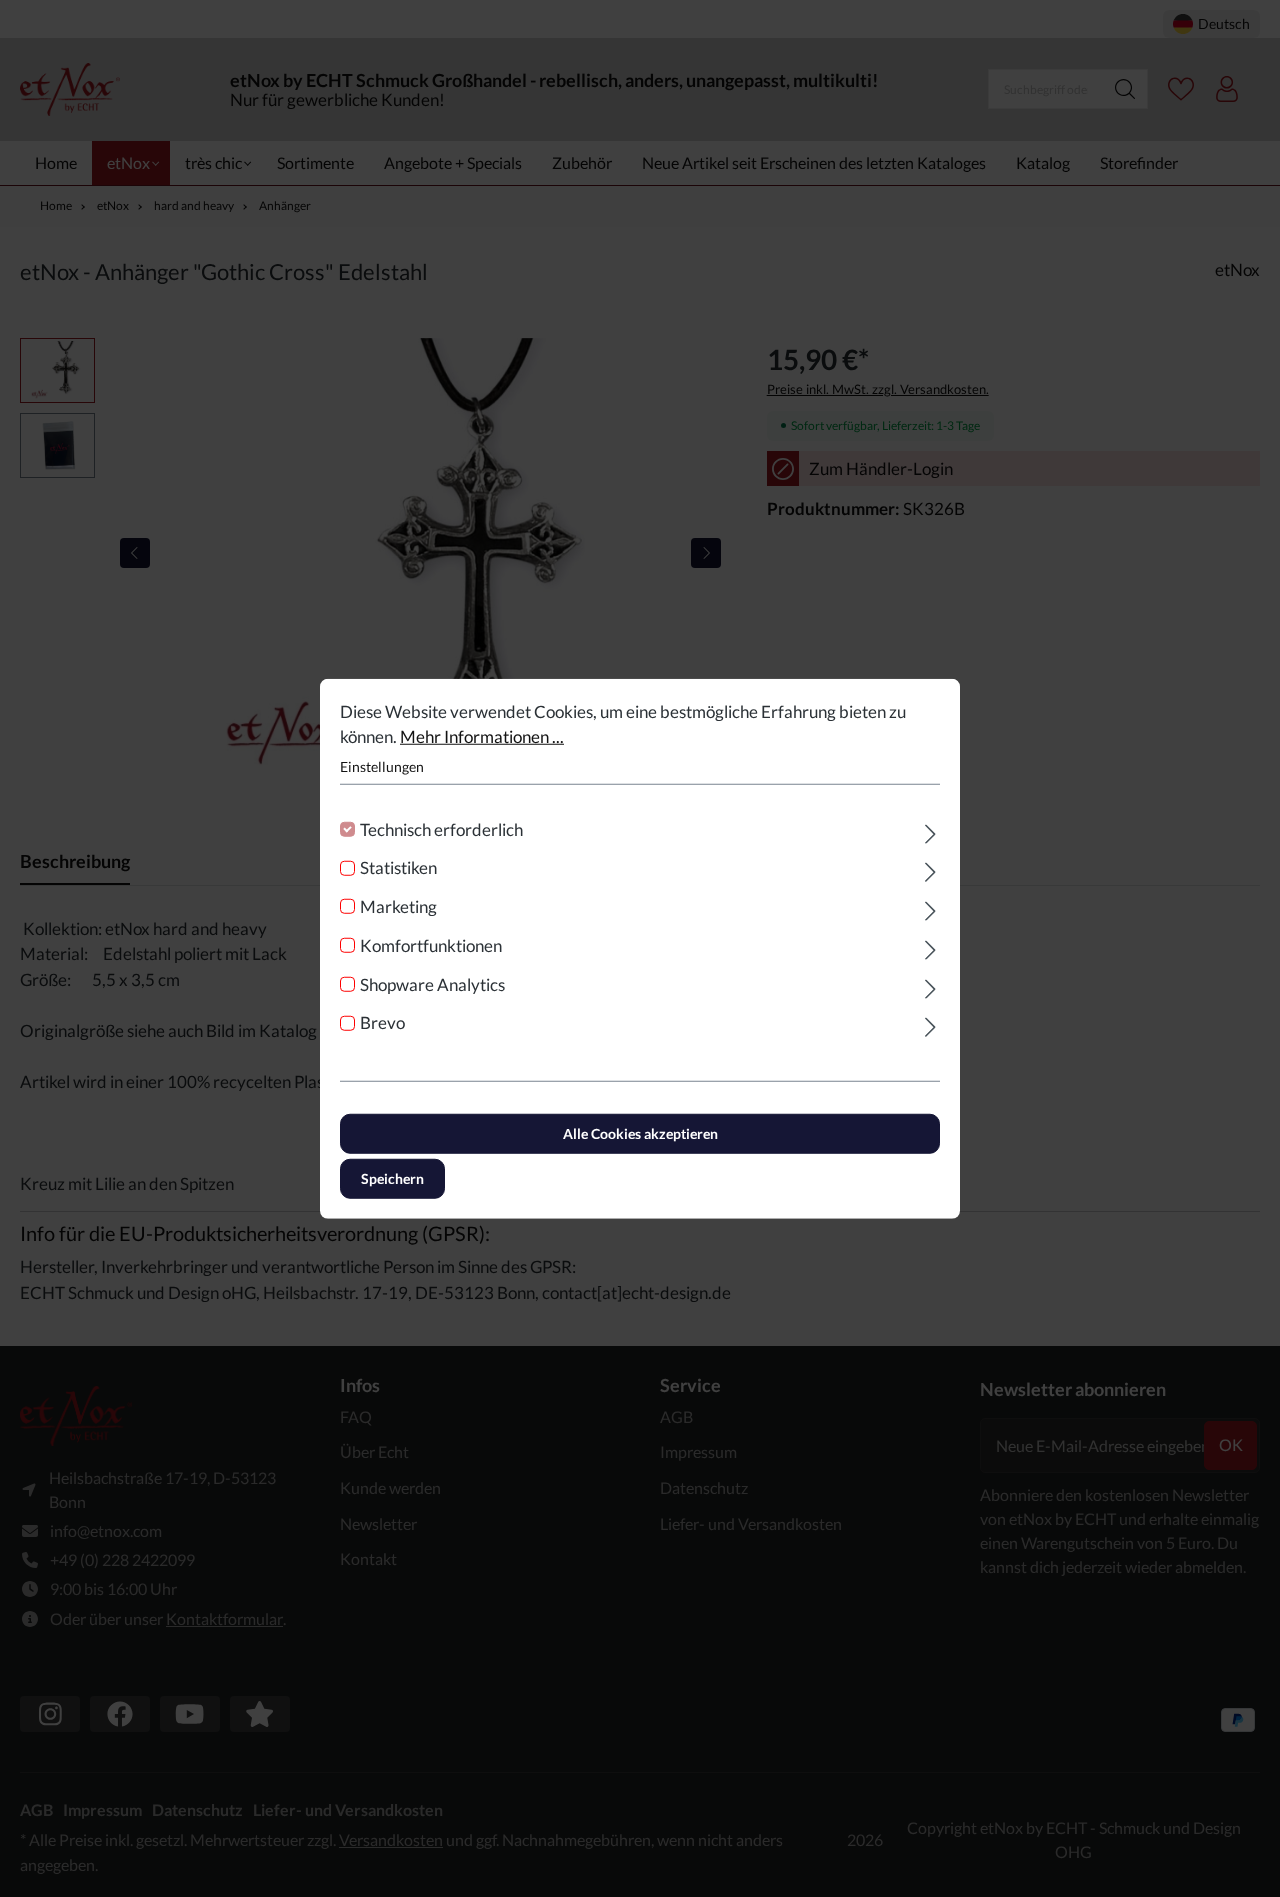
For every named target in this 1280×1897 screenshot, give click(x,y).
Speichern (392, 1178)
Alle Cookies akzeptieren (640, 1133)
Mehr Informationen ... (482, 736)
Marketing (398, 906)
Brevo (382, 1022)
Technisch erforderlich (441, 828)
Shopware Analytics (432, 983)
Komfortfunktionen (431, 945)
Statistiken (398, 867)
